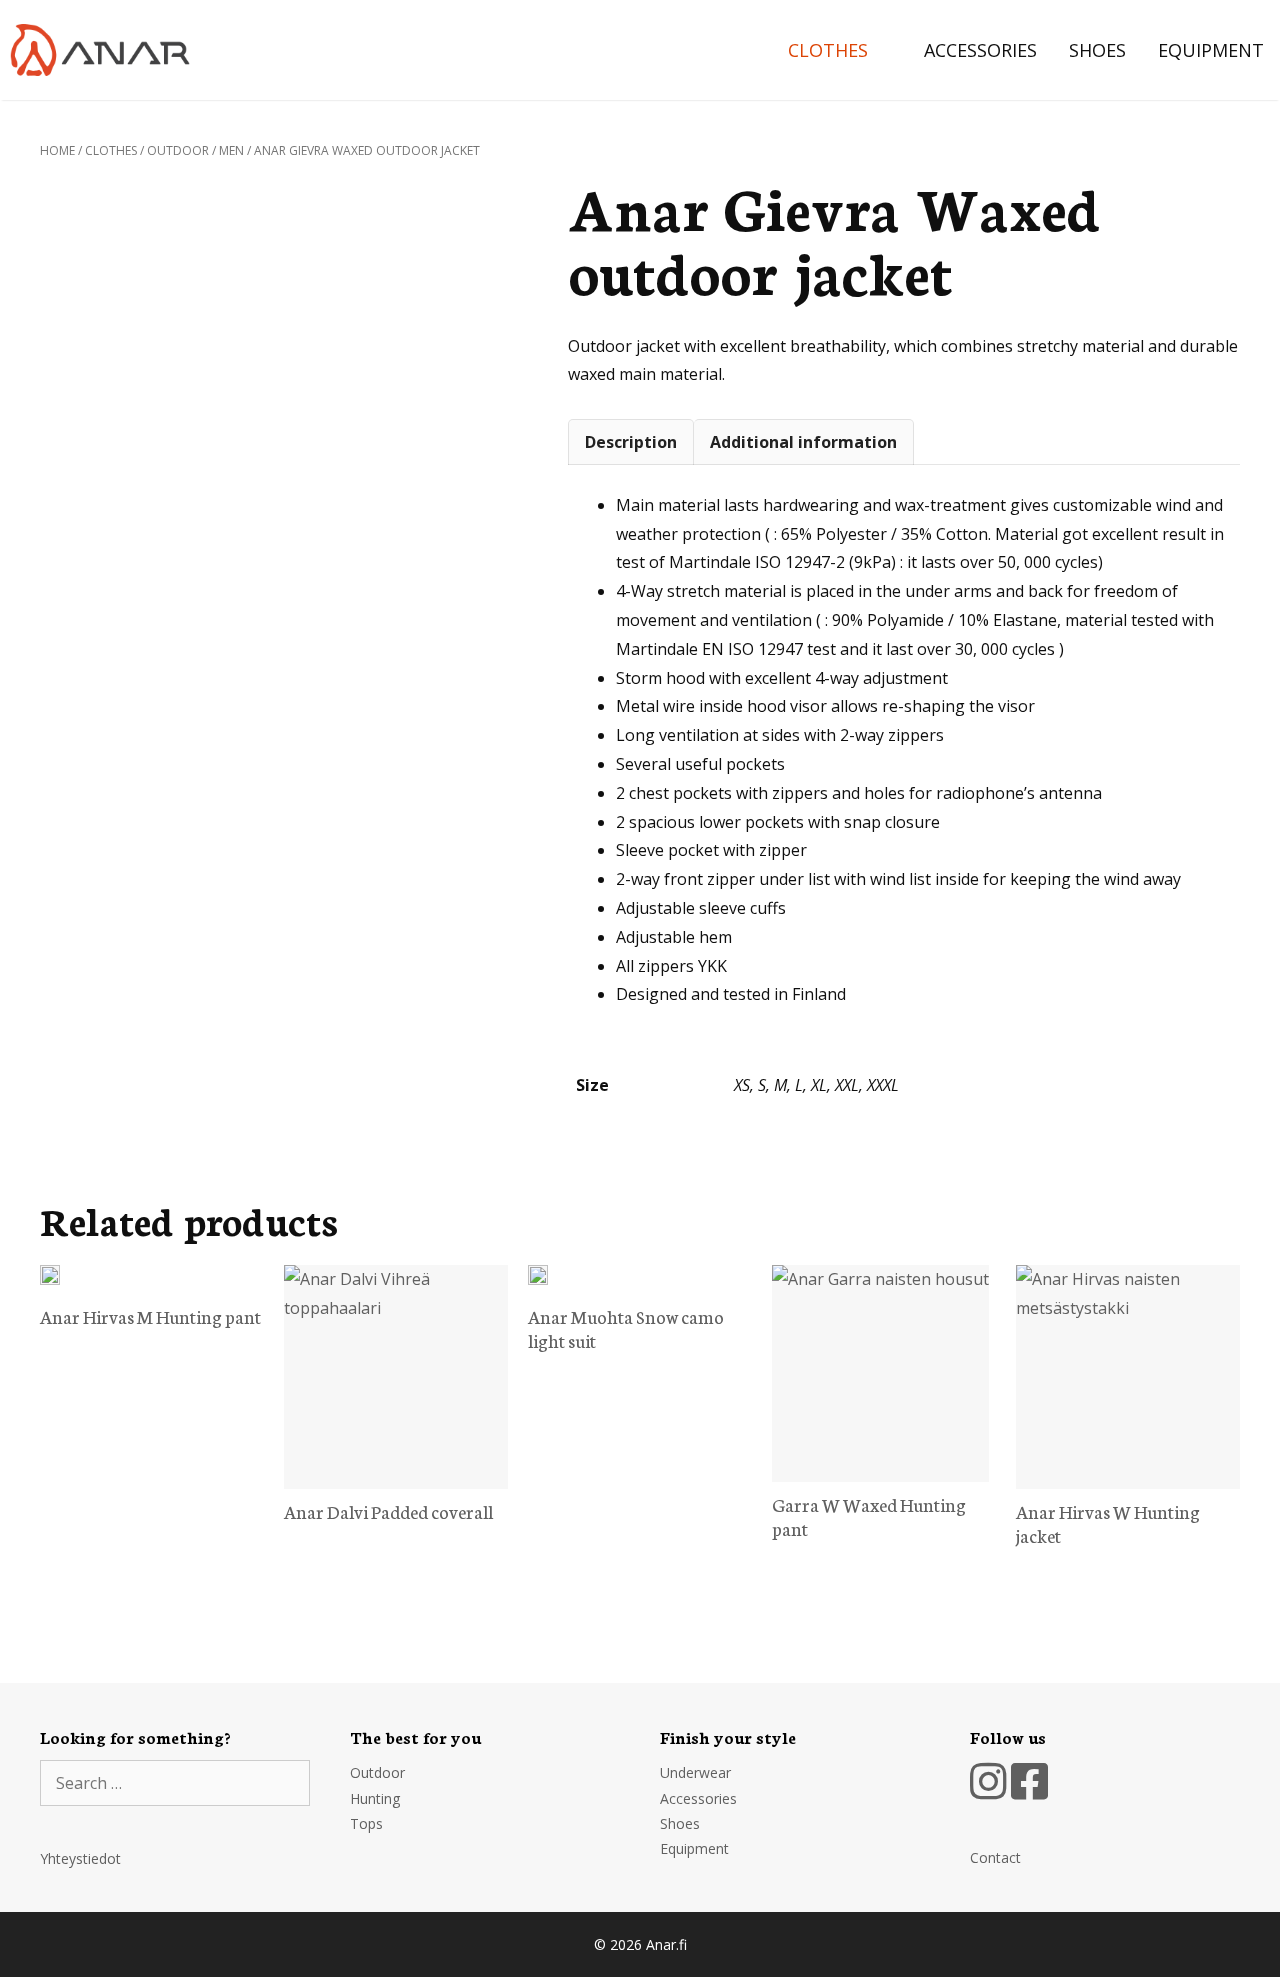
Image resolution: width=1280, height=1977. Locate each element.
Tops (366, 1823)
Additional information (803, 442)
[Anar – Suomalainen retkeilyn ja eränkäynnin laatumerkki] (105, 49)
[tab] (631, 442)
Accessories (980, 50)
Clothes (828, 50)
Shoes (1097, 50)
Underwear (695, 1772)
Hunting (375, 1798)
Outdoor (178, 150)
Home (57, 150)
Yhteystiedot (80, 1858)
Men (231, 150)
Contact (995, 1857)
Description (631, 442)
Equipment (1211, 50)
